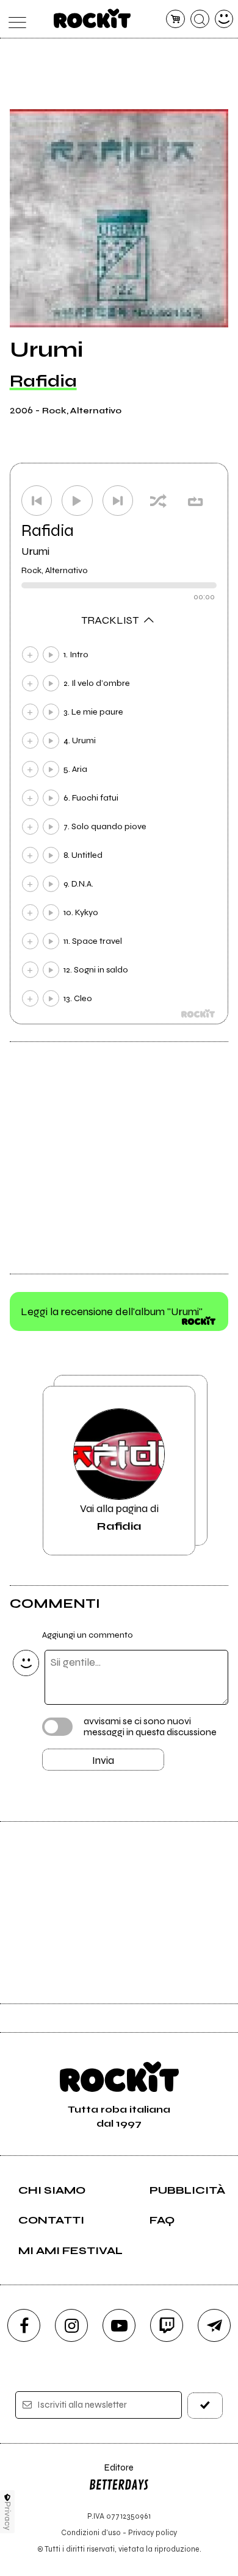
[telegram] (214, 2325)
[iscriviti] (205, 2406)
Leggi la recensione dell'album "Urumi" (112, 1311)
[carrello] (175, 19)
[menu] (14, 19)
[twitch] (167, 2325)
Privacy (8, 2516)
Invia (103, 1760)
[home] (92, 18)
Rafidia (43, 381)
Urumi (35, 551)
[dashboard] (224, 19)
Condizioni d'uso (91, 2532)
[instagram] (71, 2325)
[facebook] (24, 2325)
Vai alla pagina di (119, 1517)
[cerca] (200, 19)
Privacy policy (153, 2532)
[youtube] (119, 2325)
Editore (111, 2473)
